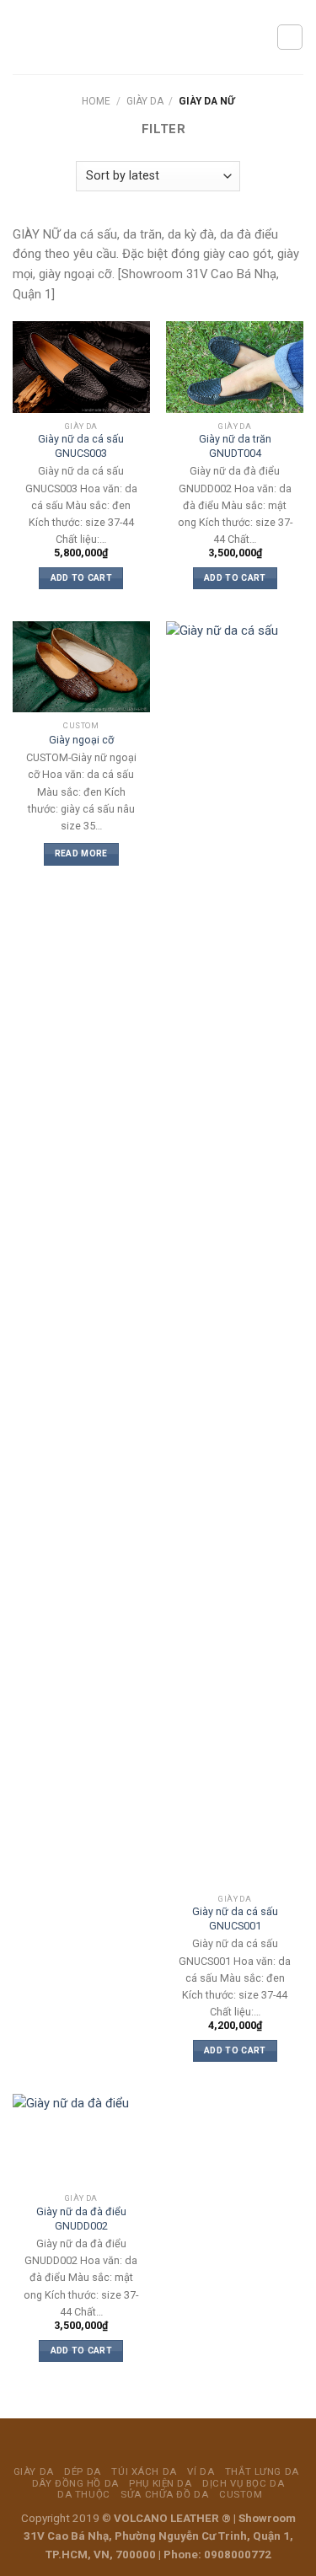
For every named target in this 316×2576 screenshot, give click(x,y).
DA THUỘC (84, 2494)
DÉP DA (82, 2471)
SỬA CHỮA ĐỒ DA (164, 2494)
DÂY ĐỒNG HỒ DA (75, 2483)
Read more (81, 853)
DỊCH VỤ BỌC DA (243, 2483)
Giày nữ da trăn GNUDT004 (235, 445)
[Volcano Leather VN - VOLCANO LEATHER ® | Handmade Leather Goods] (154, 37)
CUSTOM (241, 2494)
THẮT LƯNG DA (262, 2471)
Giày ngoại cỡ (81, 740)
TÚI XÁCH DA (144, 2471)
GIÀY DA (145, 101)
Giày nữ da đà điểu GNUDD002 (81, 2218)
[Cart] (290, 37)
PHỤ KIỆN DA (160, 2483)
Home (96, 101)
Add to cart (81, 578)
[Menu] (22, 37)
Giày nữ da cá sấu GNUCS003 (81, 445)
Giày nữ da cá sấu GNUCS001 (235, 1918)
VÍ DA (201, 2471)
